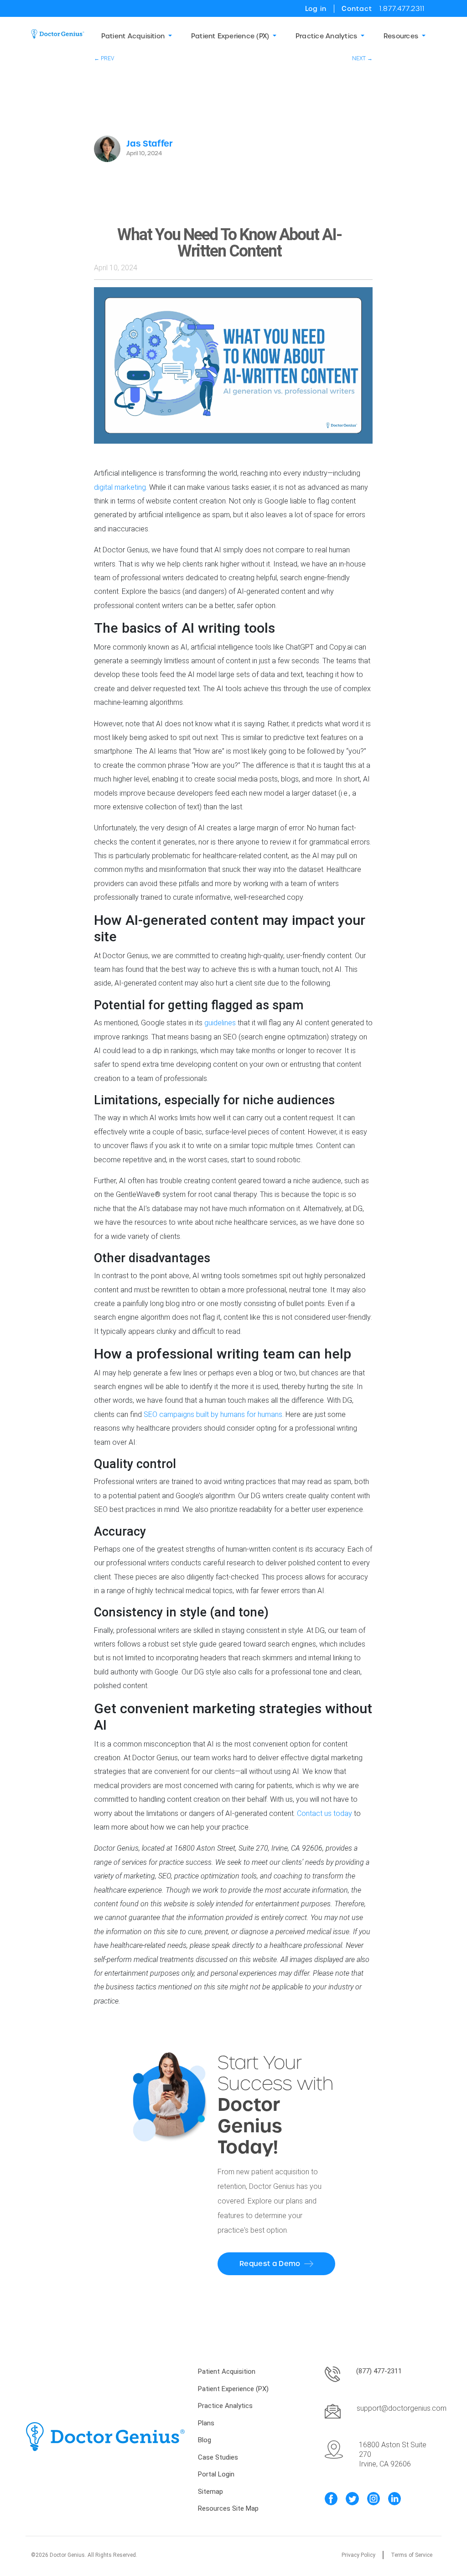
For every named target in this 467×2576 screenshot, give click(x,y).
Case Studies (218, 2457)
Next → (362, 58)
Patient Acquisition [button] (133, 36)
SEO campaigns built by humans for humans (213, 1414)
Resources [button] (401, 36)
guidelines (220, 1023)
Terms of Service (412, 2555)
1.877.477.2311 (402, 9)
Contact (357, 9)
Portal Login (216, 2474)
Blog (205, 2440)
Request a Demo (270, 2264)
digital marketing (120, 487)
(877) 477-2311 (379, 2371)
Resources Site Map (228, 2508)
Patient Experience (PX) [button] (230, 36)
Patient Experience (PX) (233, 2389)
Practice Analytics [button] (326, 36)
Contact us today (324, 1813)
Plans (206, 2423)
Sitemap (210, 2492)
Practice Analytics (225, 2406)
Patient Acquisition (227, 2371)
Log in (316, 9)
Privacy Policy (358, 2555)
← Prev (104, 58)
